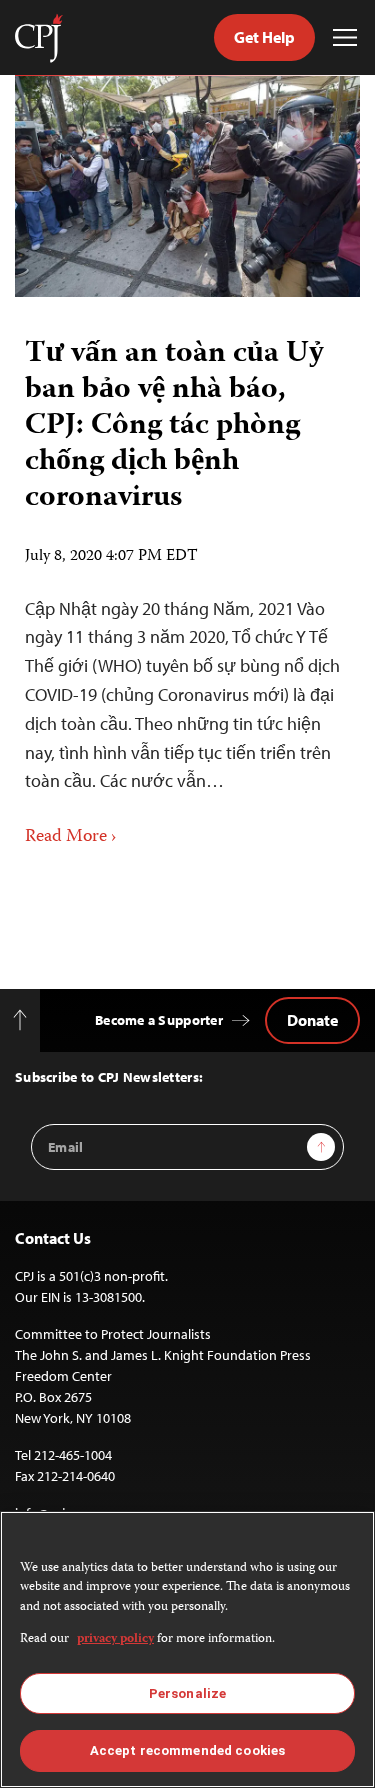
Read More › (71, 837)
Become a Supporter (159, 1020)
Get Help (264, 37)
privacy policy (115, 1639)
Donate (312, 1020)
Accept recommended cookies (187, 1750)
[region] (187, 1649)
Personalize (187, 1693)
